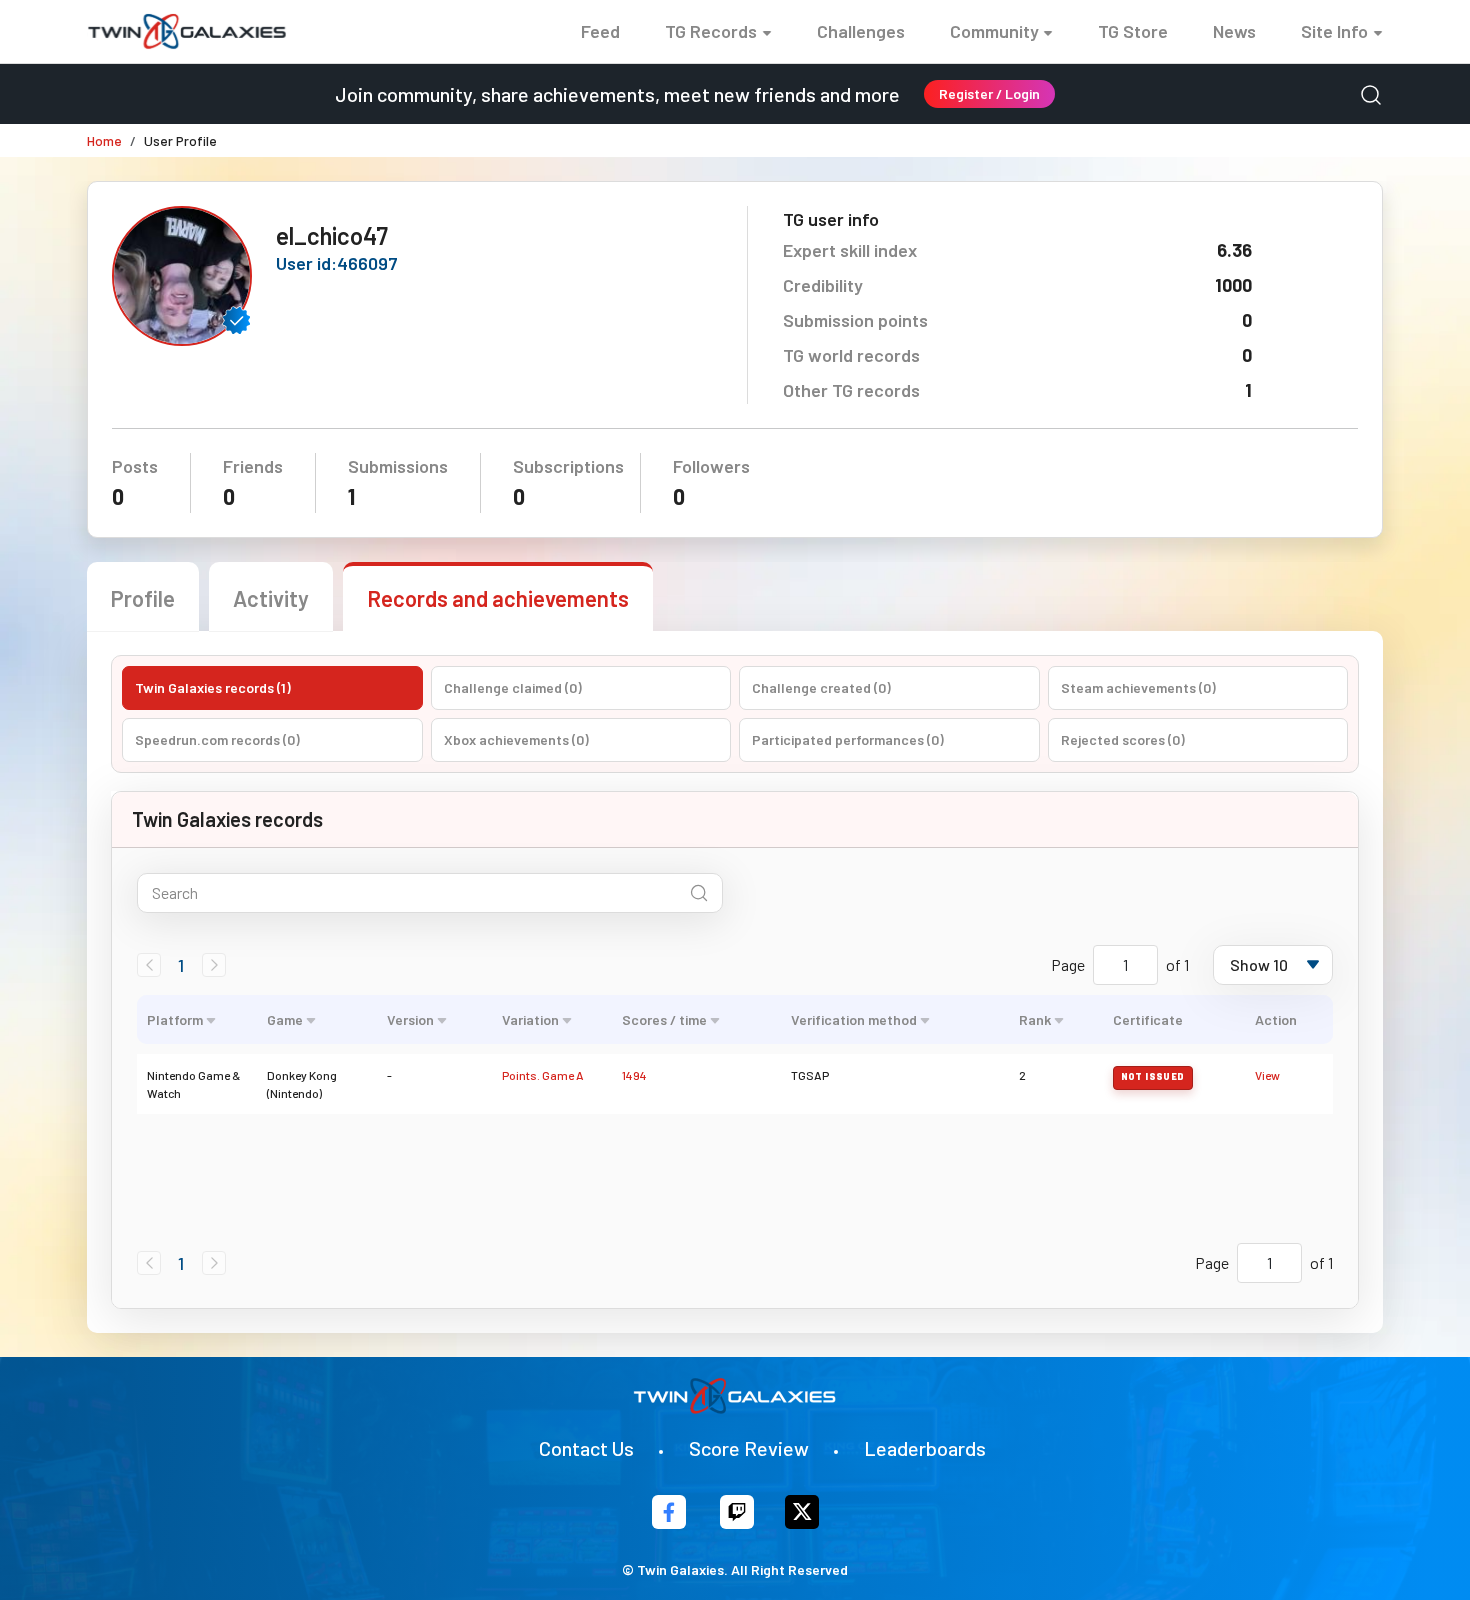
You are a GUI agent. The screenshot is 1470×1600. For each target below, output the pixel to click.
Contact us (586, 1448)
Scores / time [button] (664, 1019)
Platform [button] (175, 1019)
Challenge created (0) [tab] (821, 687)
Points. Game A (543, 1075)
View (1267, 1075)
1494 (634, 1075)
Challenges (861, 31)
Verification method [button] (854, 1019)
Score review (749, 1448)
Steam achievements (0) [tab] (1138, 687)
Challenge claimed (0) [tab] (513, 687)
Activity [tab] (271, 598)
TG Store (1133, 31)
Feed (600, 31)
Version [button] (410, 1019)
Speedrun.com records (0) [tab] (217, 739)
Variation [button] (530, 1019)
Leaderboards (925, 1448)
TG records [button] (711, 31)
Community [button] (994, 31)
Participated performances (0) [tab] (848, 739)
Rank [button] (1035, 1019)
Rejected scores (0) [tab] (1123, 739)
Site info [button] (1334, 31)
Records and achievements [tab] (498, 598)
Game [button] (285, 1019)
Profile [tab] (143, 598)
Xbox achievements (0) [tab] (516, 739)
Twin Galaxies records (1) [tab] (213, 687)
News (1234, 31)
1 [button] (181, 965)
